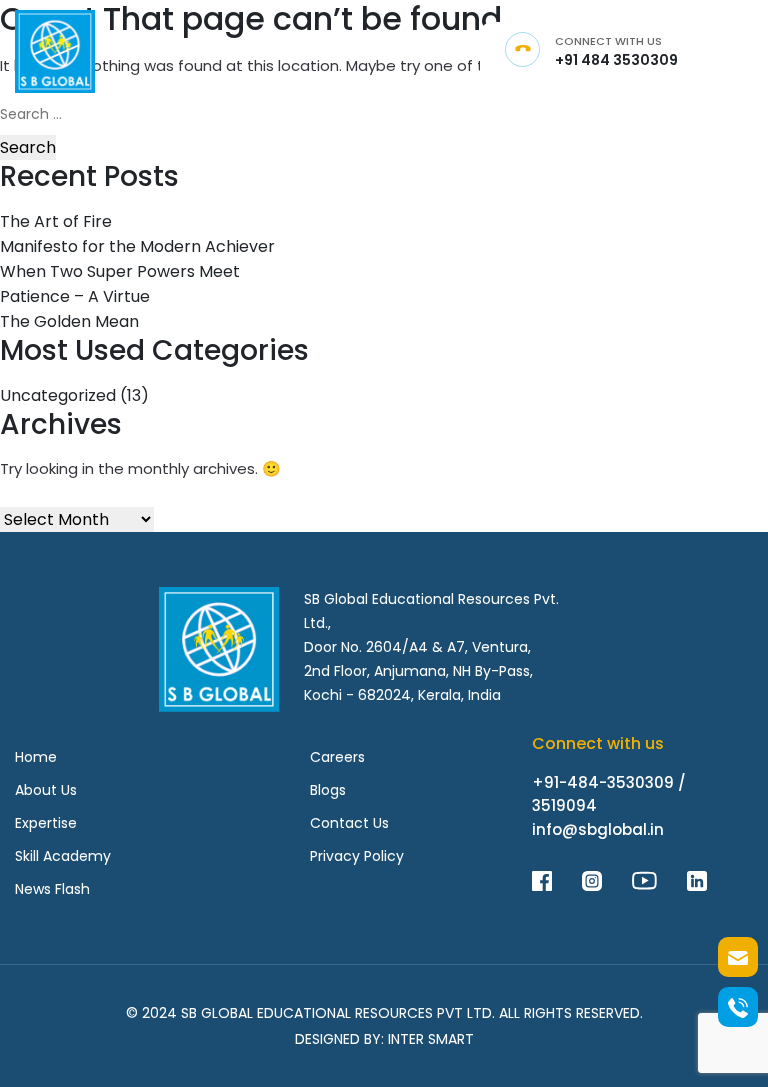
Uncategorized (58, 395)
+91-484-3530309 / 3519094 (609, 794)
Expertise (46, 823)
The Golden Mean (69, 321)
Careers (337, 757)
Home (36, 757)
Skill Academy (63, 856)
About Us (46, 790)
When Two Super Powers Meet (120, 271)
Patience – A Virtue (75, 296)
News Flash (52, 889)
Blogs (328, 790)
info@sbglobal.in (598, 829)
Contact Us (349, 823)
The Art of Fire (56, 221)
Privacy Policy (357, 856)
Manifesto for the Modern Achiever (137, 246)
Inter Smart (431, 1039)
